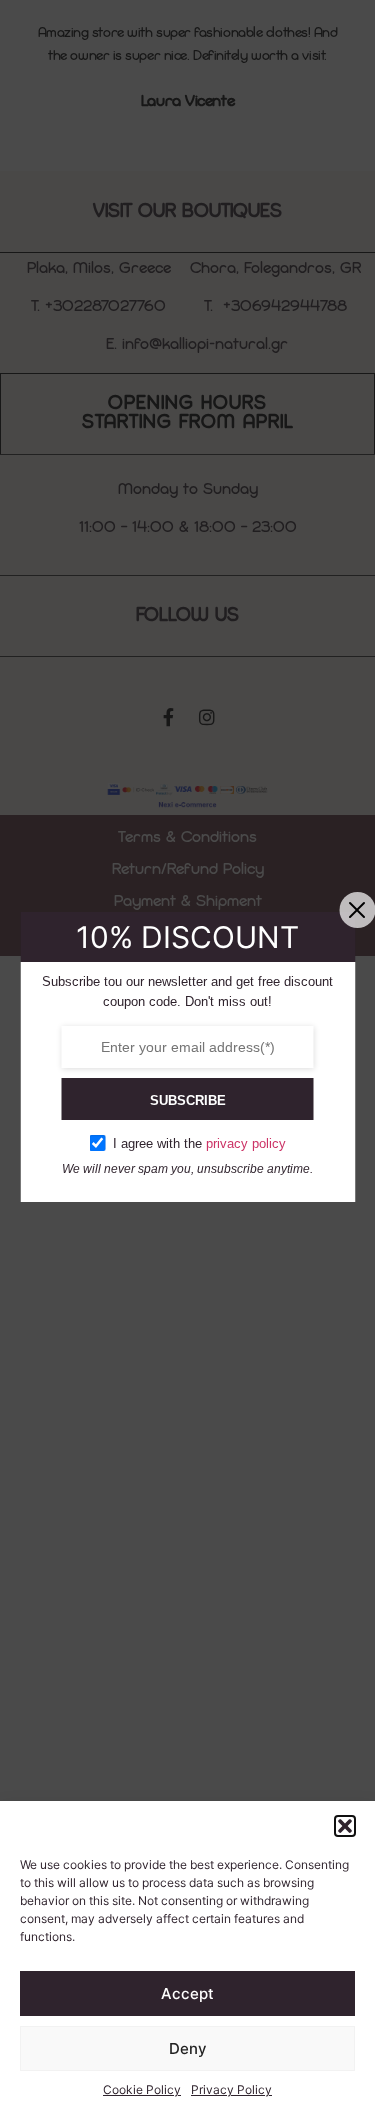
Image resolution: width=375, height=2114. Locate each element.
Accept (187, 1993)
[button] (345, 1826)
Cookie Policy (142, 2089)
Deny (188, 2048)
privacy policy (246, 1143)
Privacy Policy (231, 2089)
